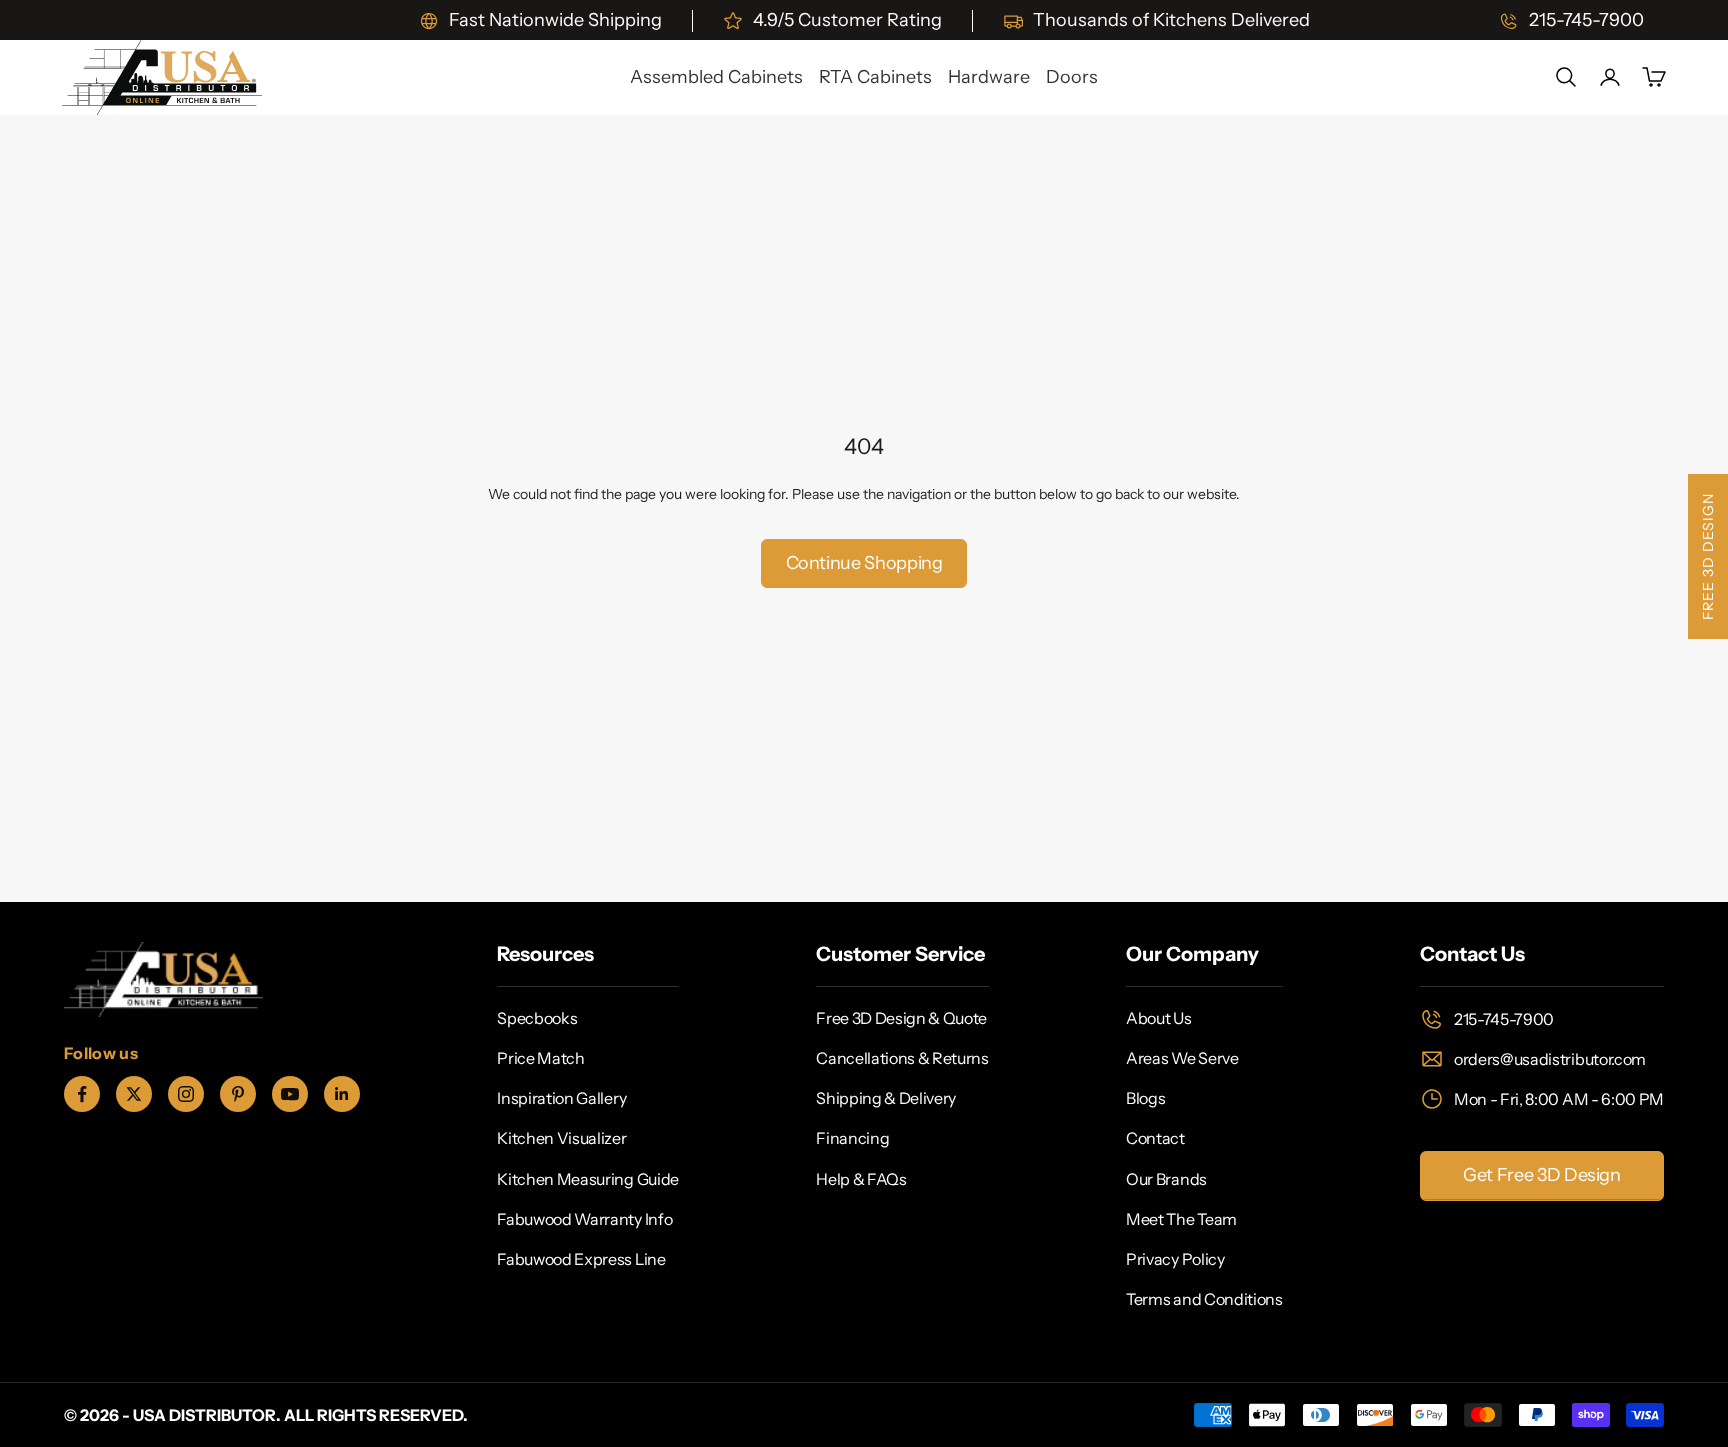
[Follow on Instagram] (186, 1094)
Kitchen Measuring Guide (588, 1179)
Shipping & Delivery (886, 1098)
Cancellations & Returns (902, 1058)
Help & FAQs (861, 1179)
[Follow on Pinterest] (238, 1094)
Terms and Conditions (1204, 1299)
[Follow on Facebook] (82, 1094)
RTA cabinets (875, 77)
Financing (852, 1138)
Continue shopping (864, 563)
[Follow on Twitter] (134, 1094)
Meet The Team (1181, 1219)
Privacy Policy (1175, 1259)
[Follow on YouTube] (290, 1094)
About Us (1158, 1018)
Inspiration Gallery (561, 1098)
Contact (1155, 1138)
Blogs (1145, 1098)
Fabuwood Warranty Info (584, 1219)
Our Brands (1166, 1179)
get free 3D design (1542, 1175)
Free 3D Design (1708, 556)
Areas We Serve (1182, 1058)
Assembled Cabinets (716, 77)
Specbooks (537, 1018)
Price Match (540, 1058)
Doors (1072, 77)
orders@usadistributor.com (1550, 1059)
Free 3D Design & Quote (901, 1018)
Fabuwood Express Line (581, 1259)
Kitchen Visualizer (561, 1138)
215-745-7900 (1504, 1019)
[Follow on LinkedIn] (342, 1094)
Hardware (989, 77)
